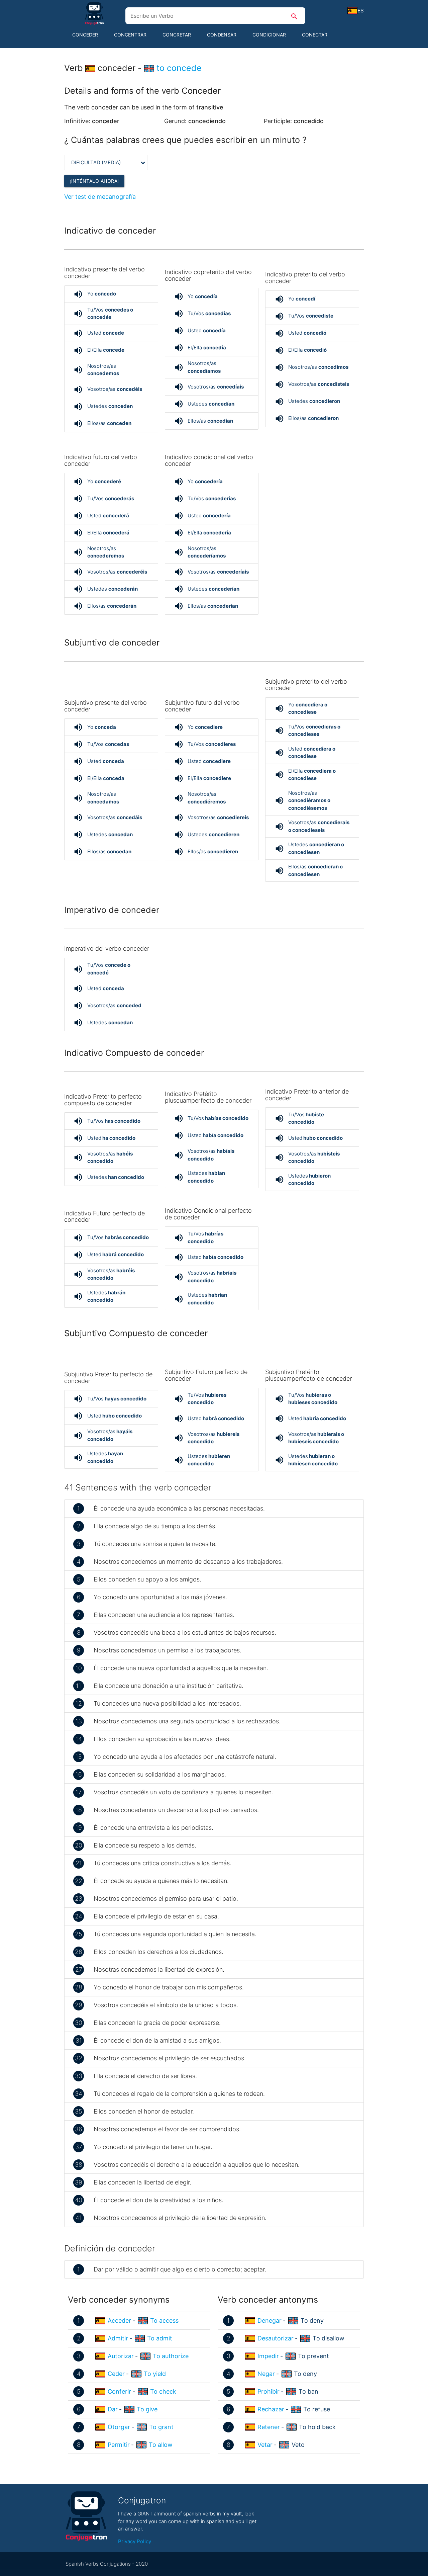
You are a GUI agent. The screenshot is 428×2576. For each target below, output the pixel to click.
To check (163, 2391)
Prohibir (269, 2391)
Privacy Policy (135, 2541)
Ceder (116, 2374)
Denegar (270, 2321)
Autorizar (121, 2356)
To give (147, 2409)
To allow (161, 2445)
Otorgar (119, 2427)
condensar (222, 35)
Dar (113, 2409)
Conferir (119, 2391)
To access (164, 2321)
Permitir (119, 2445)
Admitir (118, 2338)
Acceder (119, 2321)
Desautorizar (276, 2338)
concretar (177, 35)
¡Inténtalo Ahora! (94, 181)
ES (361, 11)
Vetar (265, 2445)
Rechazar (271, 2409)
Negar (266, 2374)
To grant (161, 2427)
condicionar (269, 35)
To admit (160, 2338)
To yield (155, 2374)
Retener (269, 2427)
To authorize (171, 2356)
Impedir (268, 2356)
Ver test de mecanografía (100, 197)
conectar (315, 35)
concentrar (130, 35)
